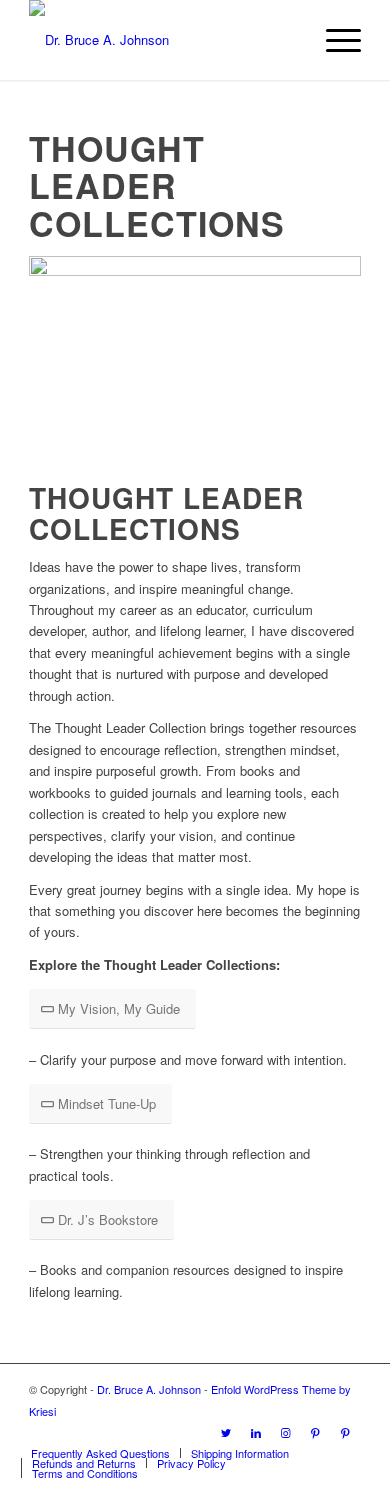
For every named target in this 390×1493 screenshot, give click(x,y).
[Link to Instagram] (286, 1432)
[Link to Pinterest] (316, 1432)
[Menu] (333, 40)
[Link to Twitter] (226, 1432)
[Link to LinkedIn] (256, 1432)
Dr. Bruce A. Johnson (149, 1389)
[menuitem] (100, 1453)
